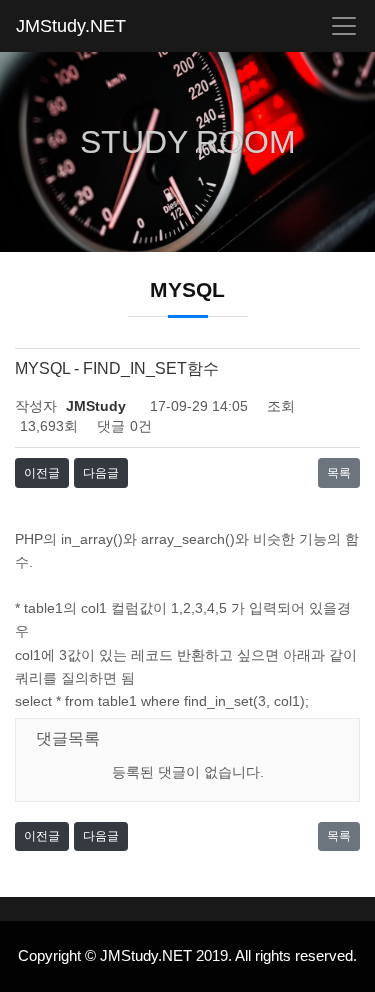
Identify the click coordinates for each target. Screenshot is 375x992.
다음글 (101, 473)
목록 (339, 473)
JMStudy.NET (71, 26)
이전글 (42, 473)
